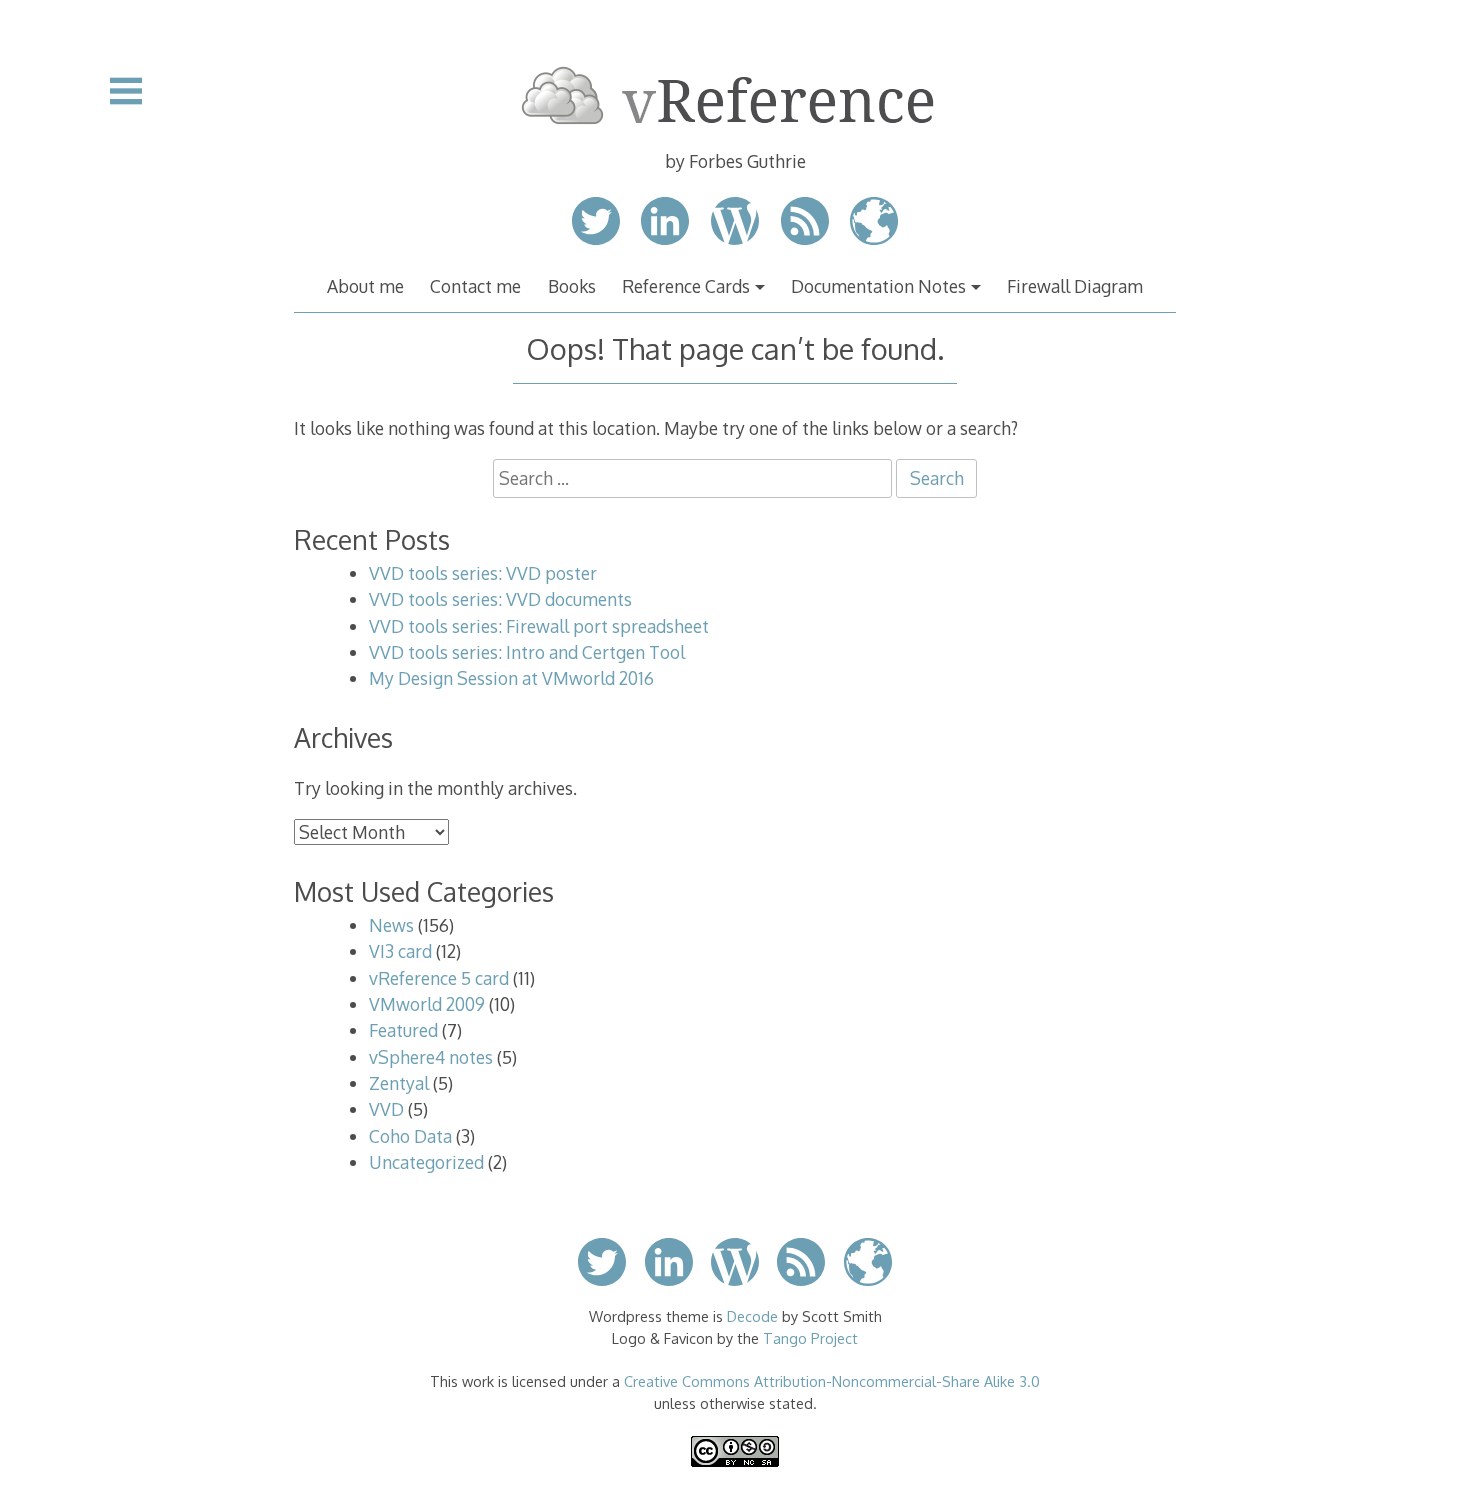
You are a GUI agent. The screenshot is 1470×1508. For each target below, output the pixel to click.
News (391, 925)
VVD (386, 1109)
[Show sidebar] (126, 91)
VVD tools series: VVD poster (483, 573)
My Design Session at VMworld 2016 (511, 678)
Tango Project (810, 1338)
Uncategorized (426, 1162)
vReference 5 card (439, 978)
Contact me (475, 286)
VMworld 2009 (427, 1004)
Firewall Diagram (1075, 286)
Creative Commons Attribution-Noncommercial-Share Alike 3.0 (832, 1381)
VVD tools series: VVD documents (500, 599)
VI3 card (400, 951)
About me (365, 286)
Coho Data (410, 1136)
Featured (403, 1030)
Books (572, 286)
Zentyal (399, 1083)
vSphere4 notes (431, 1057)
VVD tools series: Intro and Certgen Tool (527, 652)
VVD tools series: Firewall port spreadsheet (539, 626)
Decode (752, 1316)
